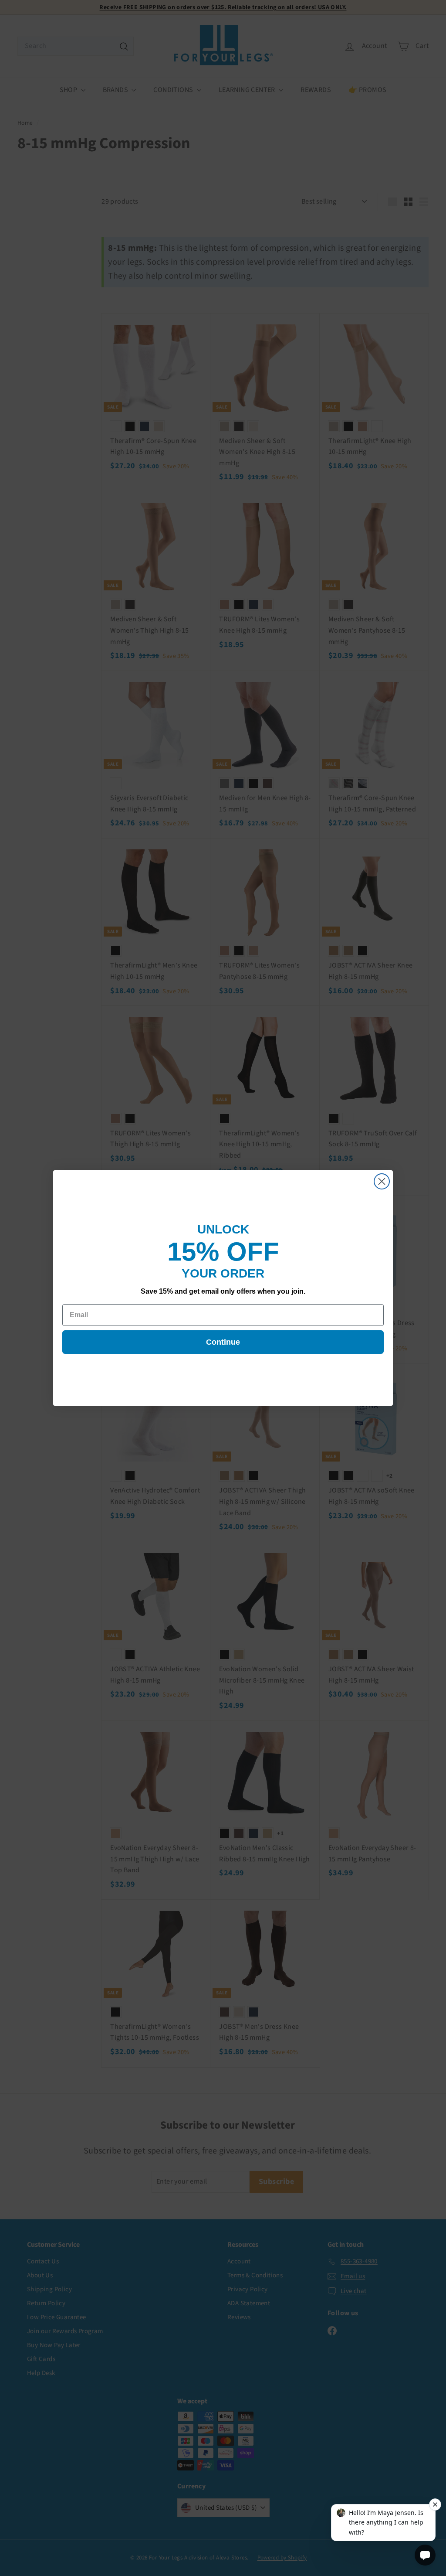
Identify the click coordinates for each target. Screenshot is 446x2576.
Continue (223, 1342)
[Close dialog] (382, 1181)
